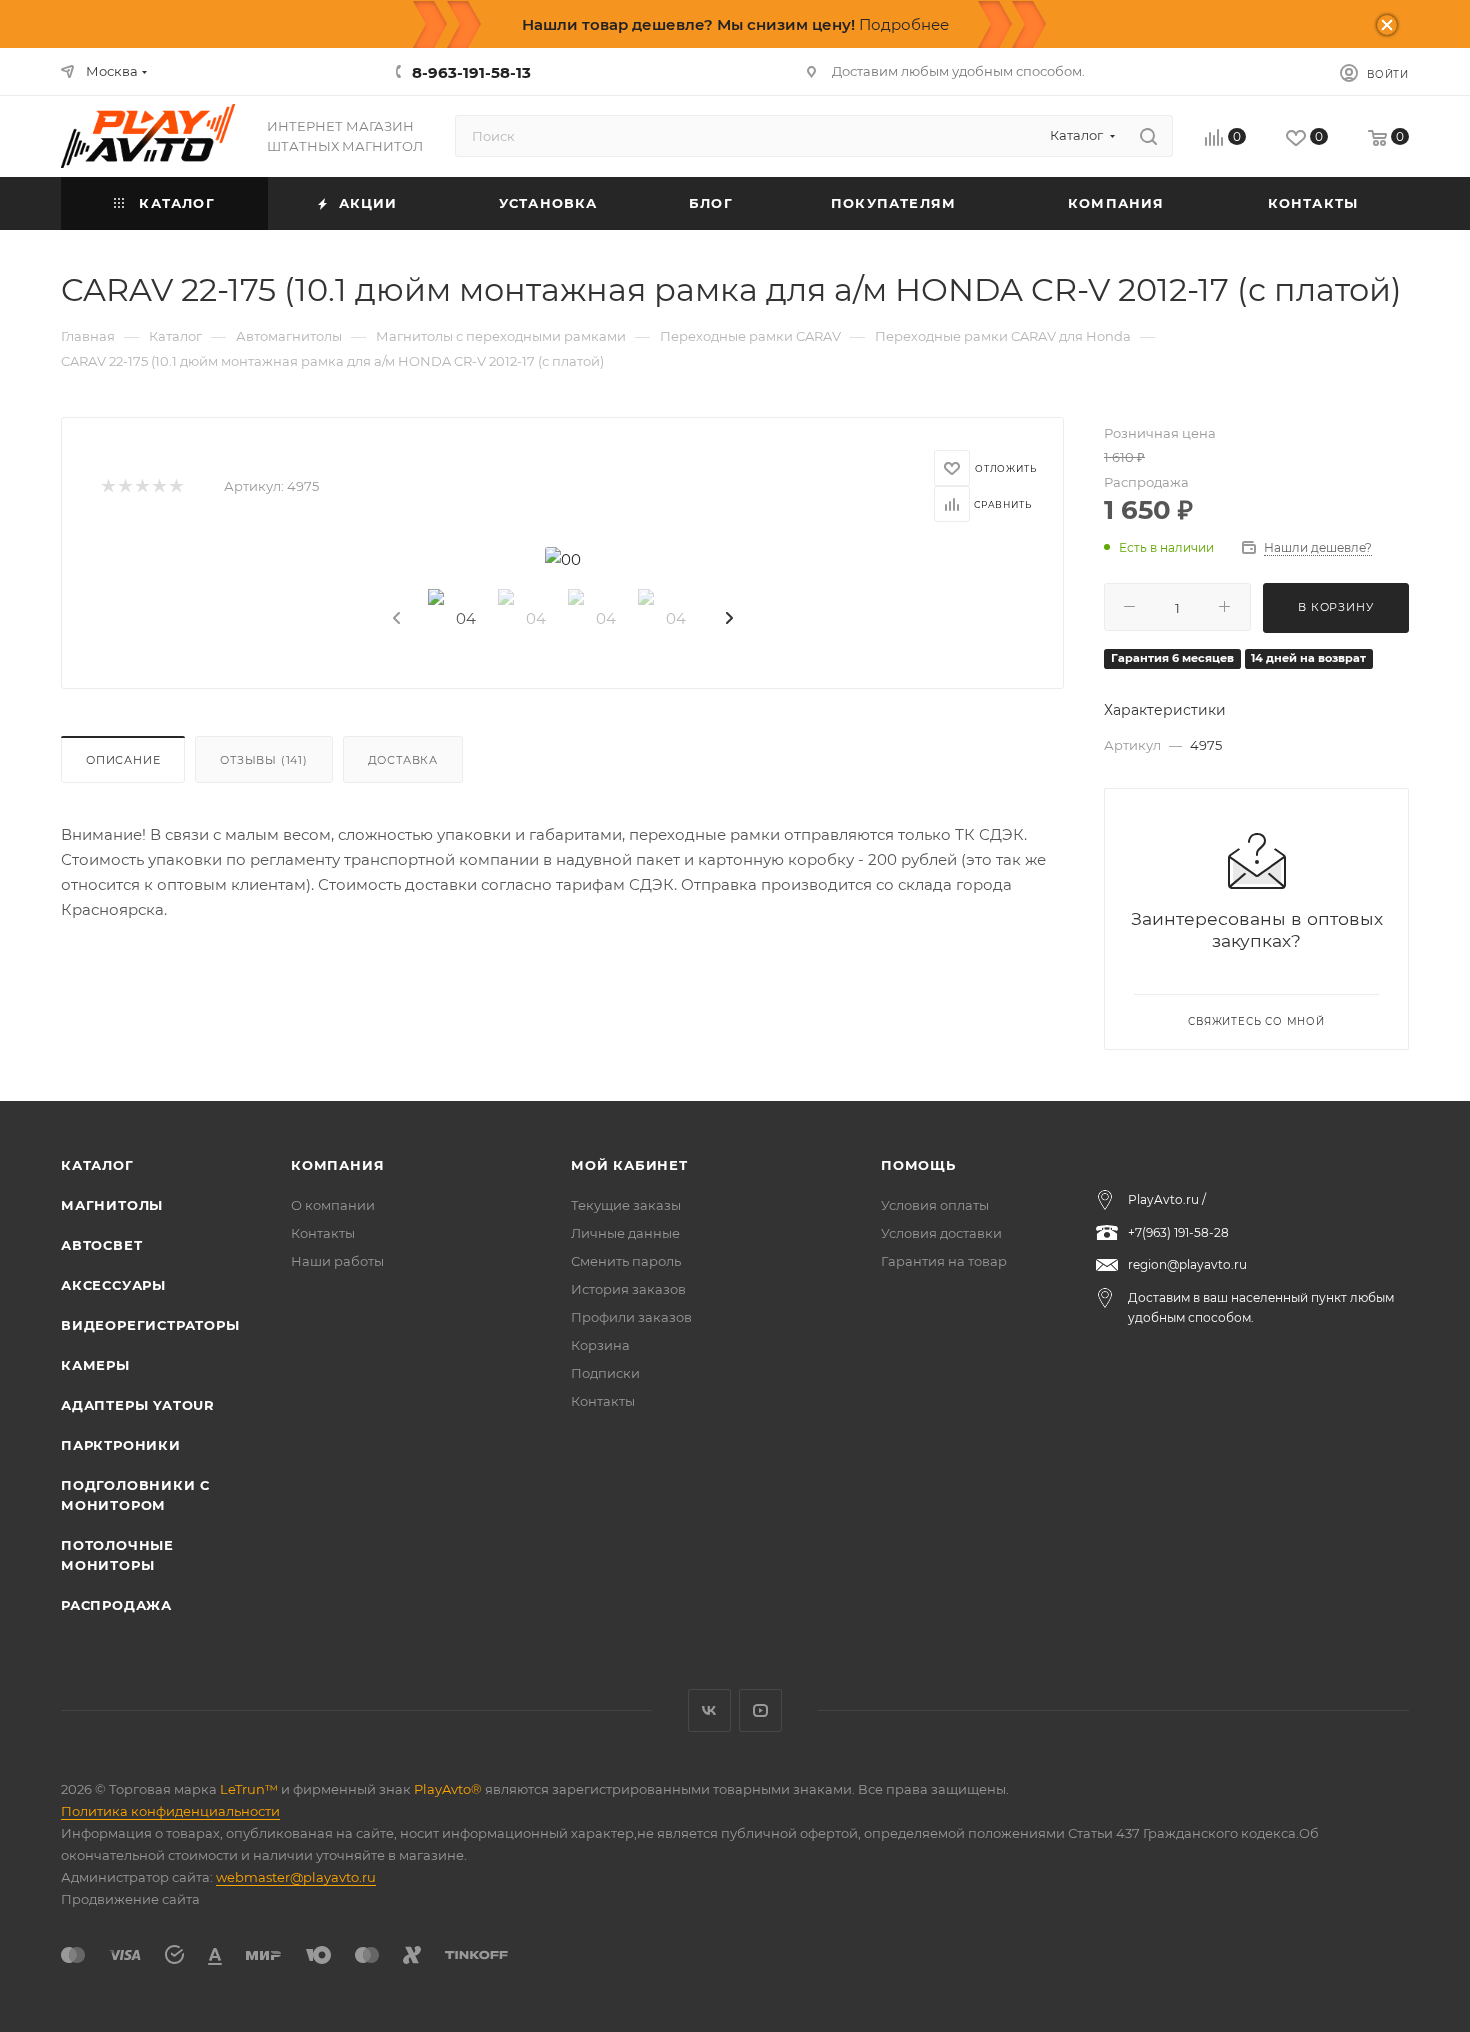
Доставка (403, 760)
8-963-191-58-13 (471, 72)
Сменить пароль (626, 1261)
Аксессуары (113, 1285)
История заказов (628, 1289)
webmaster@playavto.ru (296, 1877)
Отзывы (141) (264, 760)
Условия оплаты (935, 1205)
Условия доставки (941, 1233)
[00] (563, 559)
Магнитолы (112, 1205)
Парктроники (121, 1445)
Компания (337, 1165)
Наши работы (337, 1261)
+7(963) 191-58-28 (1178, 1232)
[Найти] (1148, 136)
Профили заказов (631, 1317)
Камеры (95, 1365)
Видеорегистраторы (150, 1325)
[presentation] (395, 619)
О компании (333, 1205)
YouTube (760, 1710)
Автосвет (101, 1245)
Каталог (97, 1165)
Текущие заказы (626, 1205)
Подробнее (904, 24)
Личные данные (625, 1233)
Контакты (323, 1233)
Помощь (918, 1165)
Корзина (600, 1345)
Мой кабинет (629, 1165)
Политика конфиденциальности (170, 1811)
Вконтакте (709, 1710)
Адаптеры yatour (138, 1405)
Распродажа (116, 1605)
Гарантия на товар (944, 1261)
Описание (123, 760)
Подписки (605, 1373)
